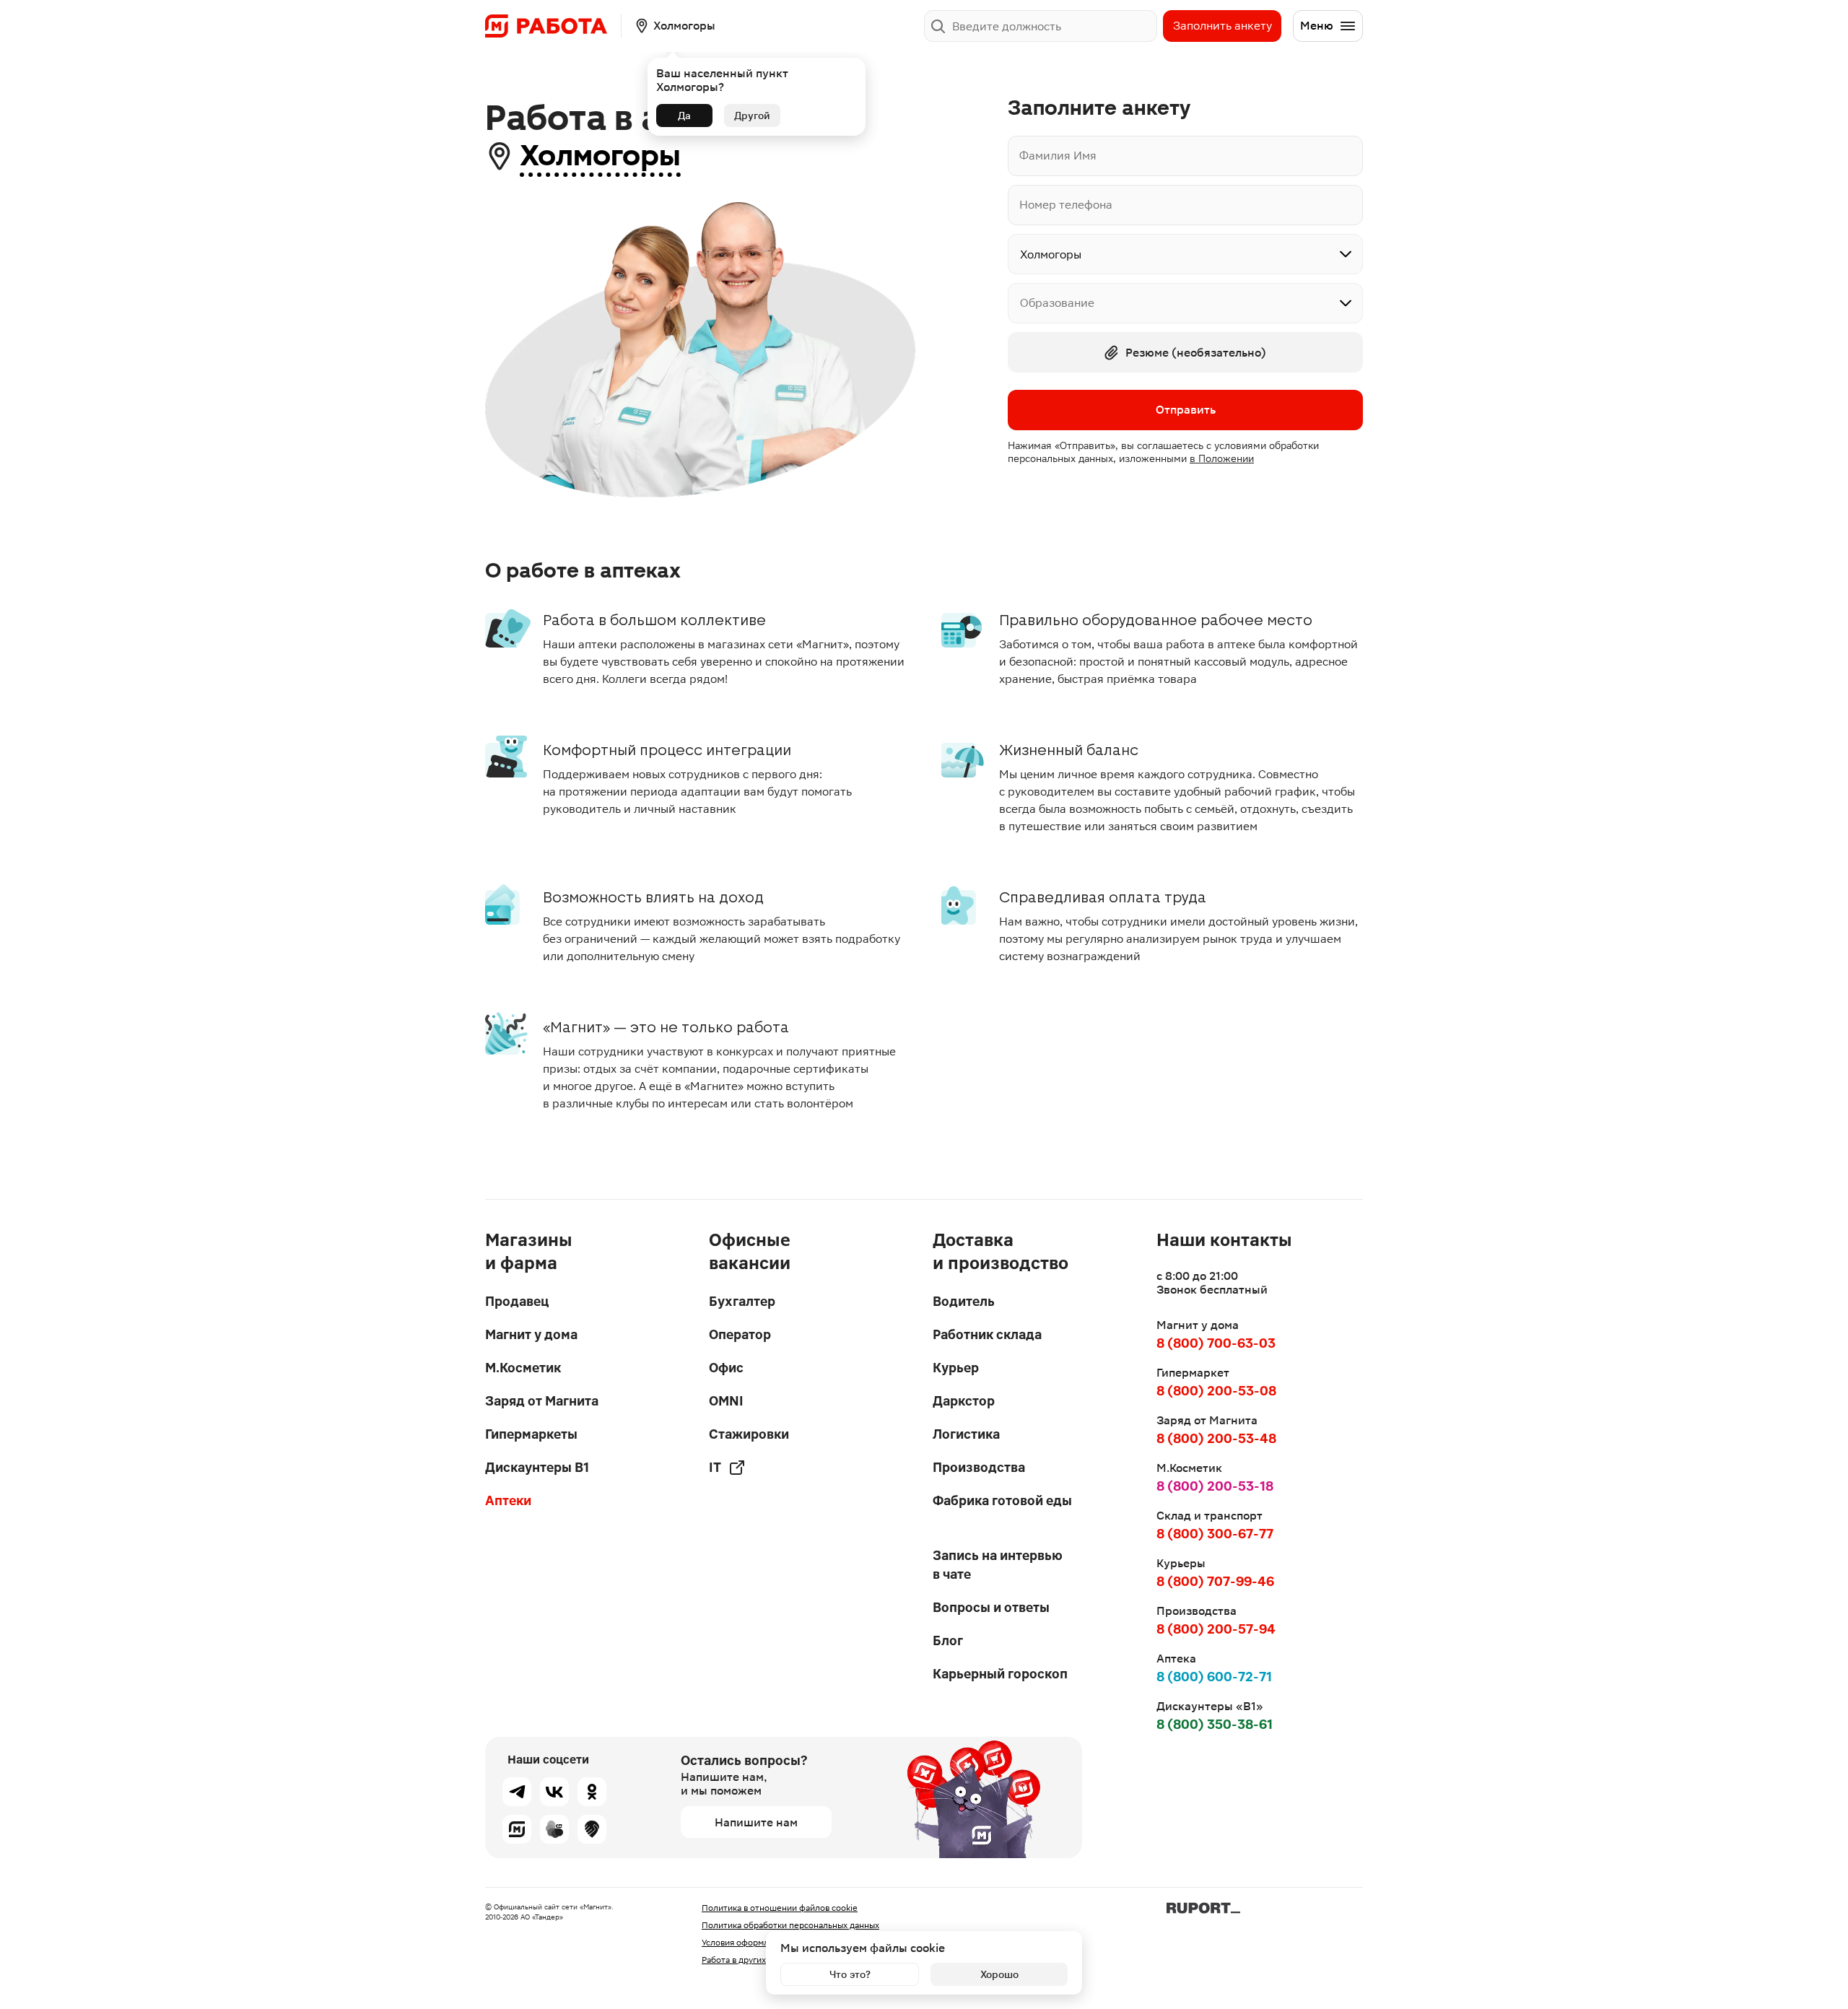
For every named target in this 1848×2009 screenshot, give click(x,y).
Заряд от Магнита (542, 1401)
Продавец (517, 1301)
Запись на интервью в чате (998, 1565)
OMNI (726, 1401)
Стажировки (749, 1434)
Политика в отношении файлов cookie (780, 1908)
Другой (752, 116)
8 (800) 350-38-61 (1215, 1724)
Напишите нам (756, 1822)
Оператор (740, 1334)
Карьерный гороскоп (1000, 1674)
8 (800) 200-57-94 (1216, 1629)
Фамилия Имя (1058, 156)
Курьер (956, 1368)
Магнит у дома (531, 1334)
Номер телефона (1066, 205)
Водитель (964, 1301)
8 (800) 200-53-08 (1216, 1391)
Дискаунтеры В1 (537, 1467)
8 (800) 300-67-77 (1215, 1534)
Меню (1317, 26)
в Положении (1222, 458)
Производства (979, 1467)
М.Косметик (523, 1368)
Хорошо (999, 1974)
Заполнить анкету (1222, 26)
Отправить (1186, 410)
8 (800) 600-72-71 (1214, 1677)
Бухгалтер (742, 1301)
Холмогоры (600, 156)
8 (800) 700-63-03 (1216, 1343)
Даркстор (964, 1401)
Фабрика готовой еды (1002, 1500)
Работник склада (987, 1334)
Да (684, 116)
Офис (726, 1368)
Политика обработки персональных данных (790, 1925)
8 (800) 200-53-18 (1215, 1486)
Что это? (850, 1974)
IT (715, 1467)
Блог (948, 1640)
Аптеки (508, 1500)
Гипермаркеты (531, 1434)
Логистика (966, 1434)
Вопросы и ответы (991, 1607)
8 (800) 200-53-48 (1216, 1438)
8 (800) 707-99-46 (1215, 1581)
